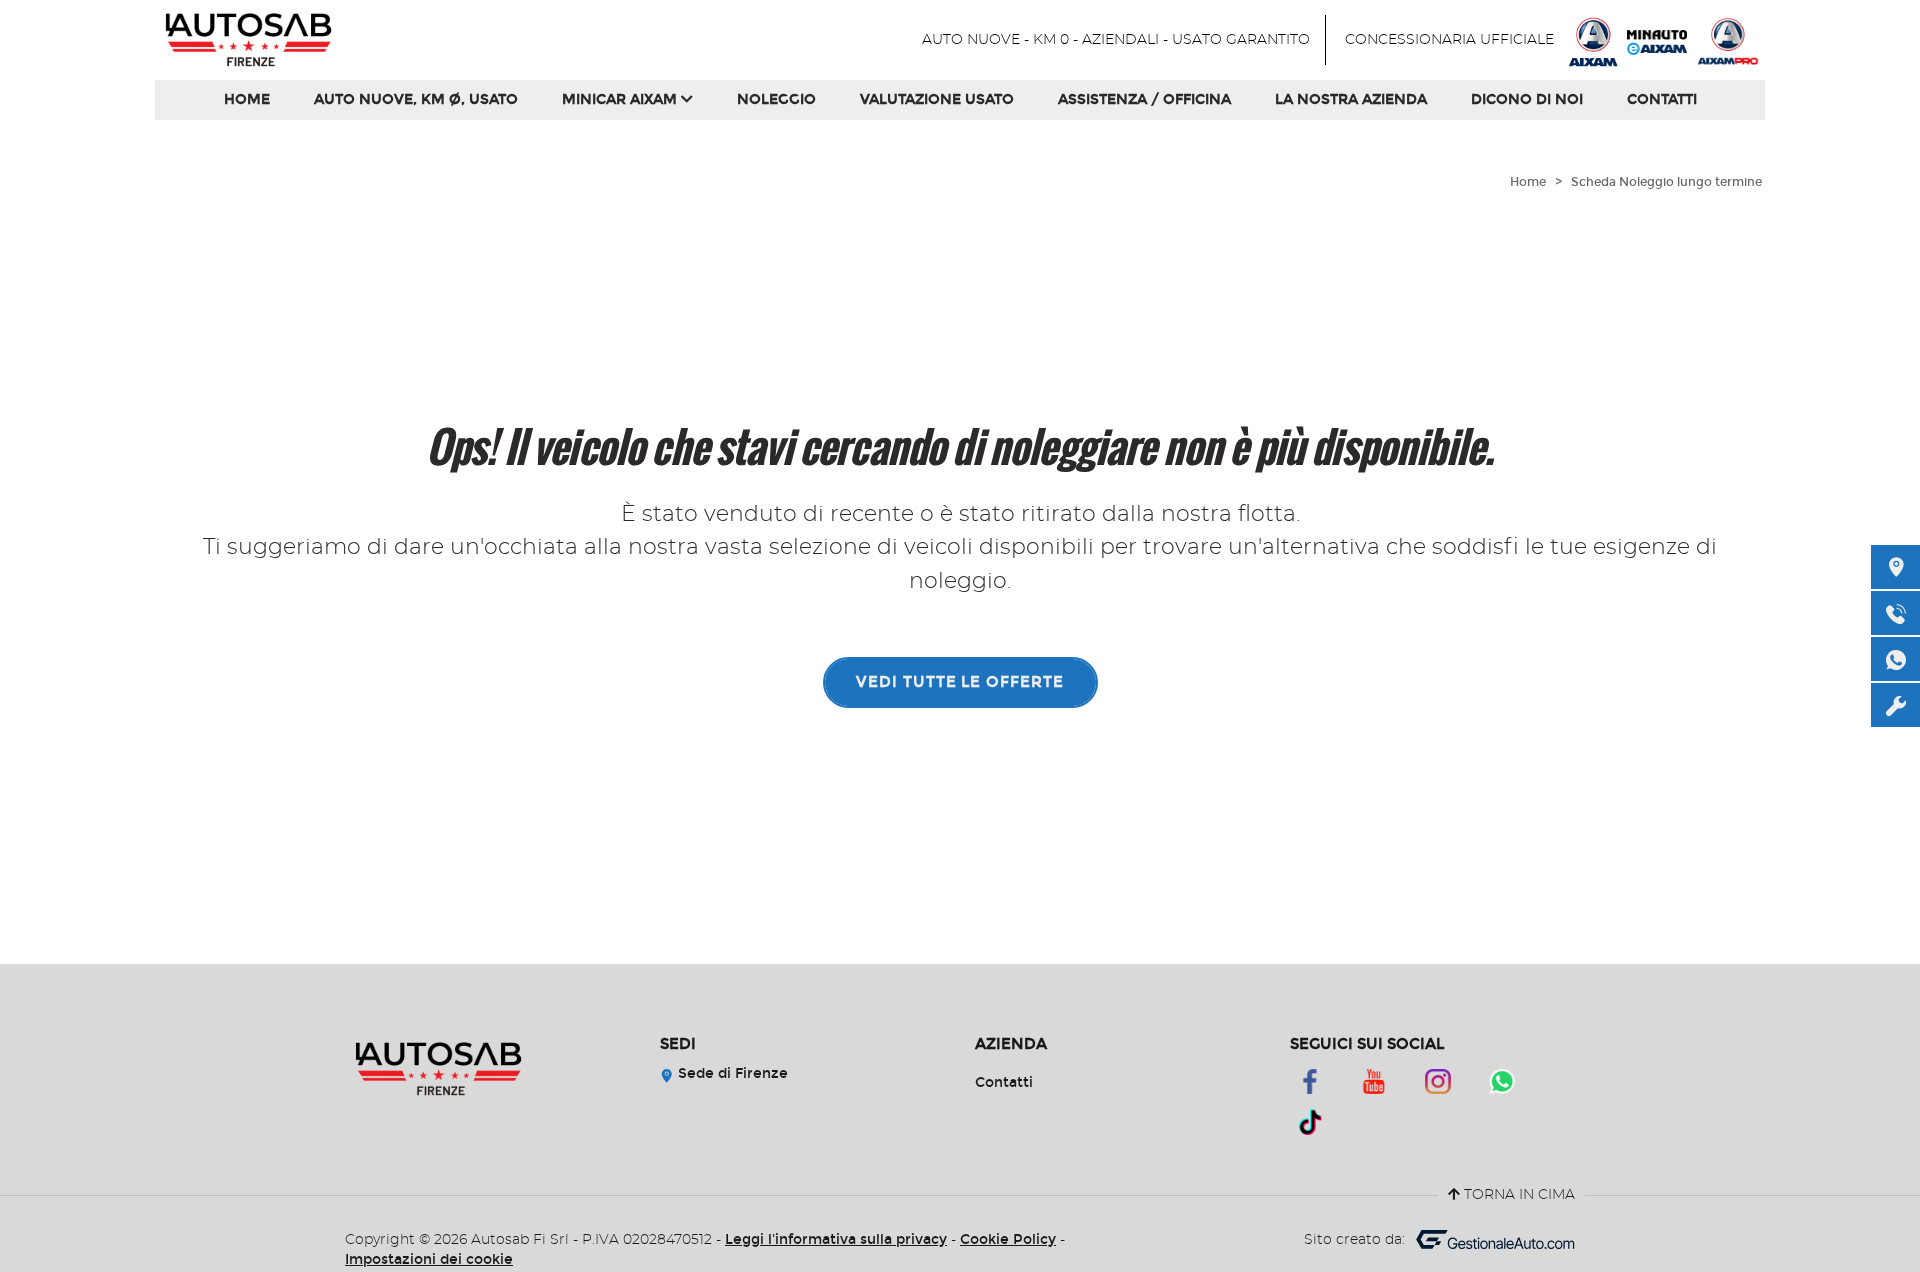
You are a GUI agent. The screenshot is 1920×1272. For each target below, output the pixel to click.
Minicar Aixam (621, 99)
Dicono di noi (1527, 99)
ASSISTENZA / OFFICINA (1144, 99)
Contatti (1662, 99)
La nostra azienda (1351, 99)
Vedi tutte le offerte (960, 682)
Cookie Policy (1008, 1239)
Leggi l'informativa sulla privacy (836, 1239)
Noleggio (776, 99)
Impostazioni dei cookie (429, 1259)
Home (247, 99)
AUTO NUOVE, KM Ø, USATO (416, 99)
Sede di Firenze (731, 1073)
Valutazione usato (937, 99)
